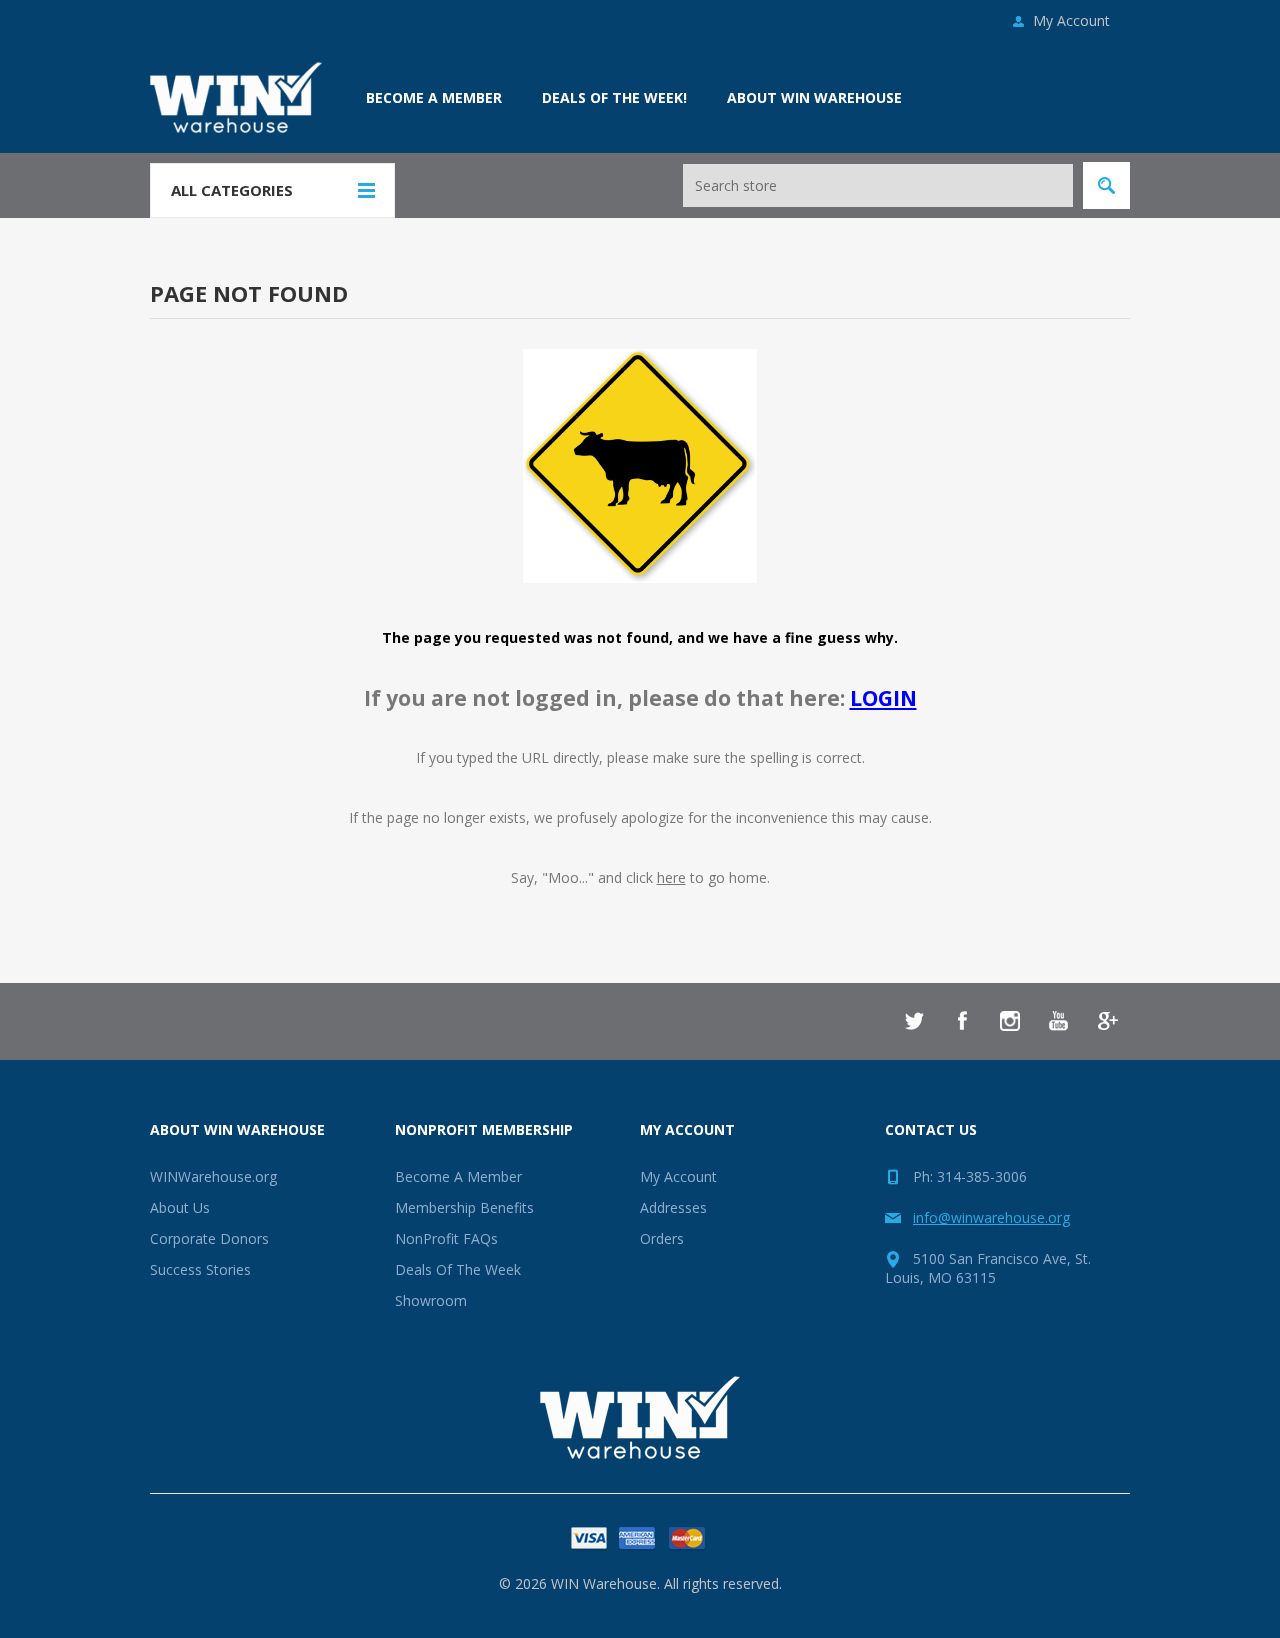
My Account (1071, 20)
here (671, 877)
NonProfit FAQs (446, 1238)
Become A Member (458, 1176)
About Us (180, 1207)
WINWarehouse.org (213, 1176)
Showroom (431, 1300)
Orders (662, 1238)
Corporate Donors (209, 1238)
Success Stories (200, 1269)
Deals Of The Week (458, 1269)
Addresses (673, 1207)
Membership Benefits (464, 1207)
